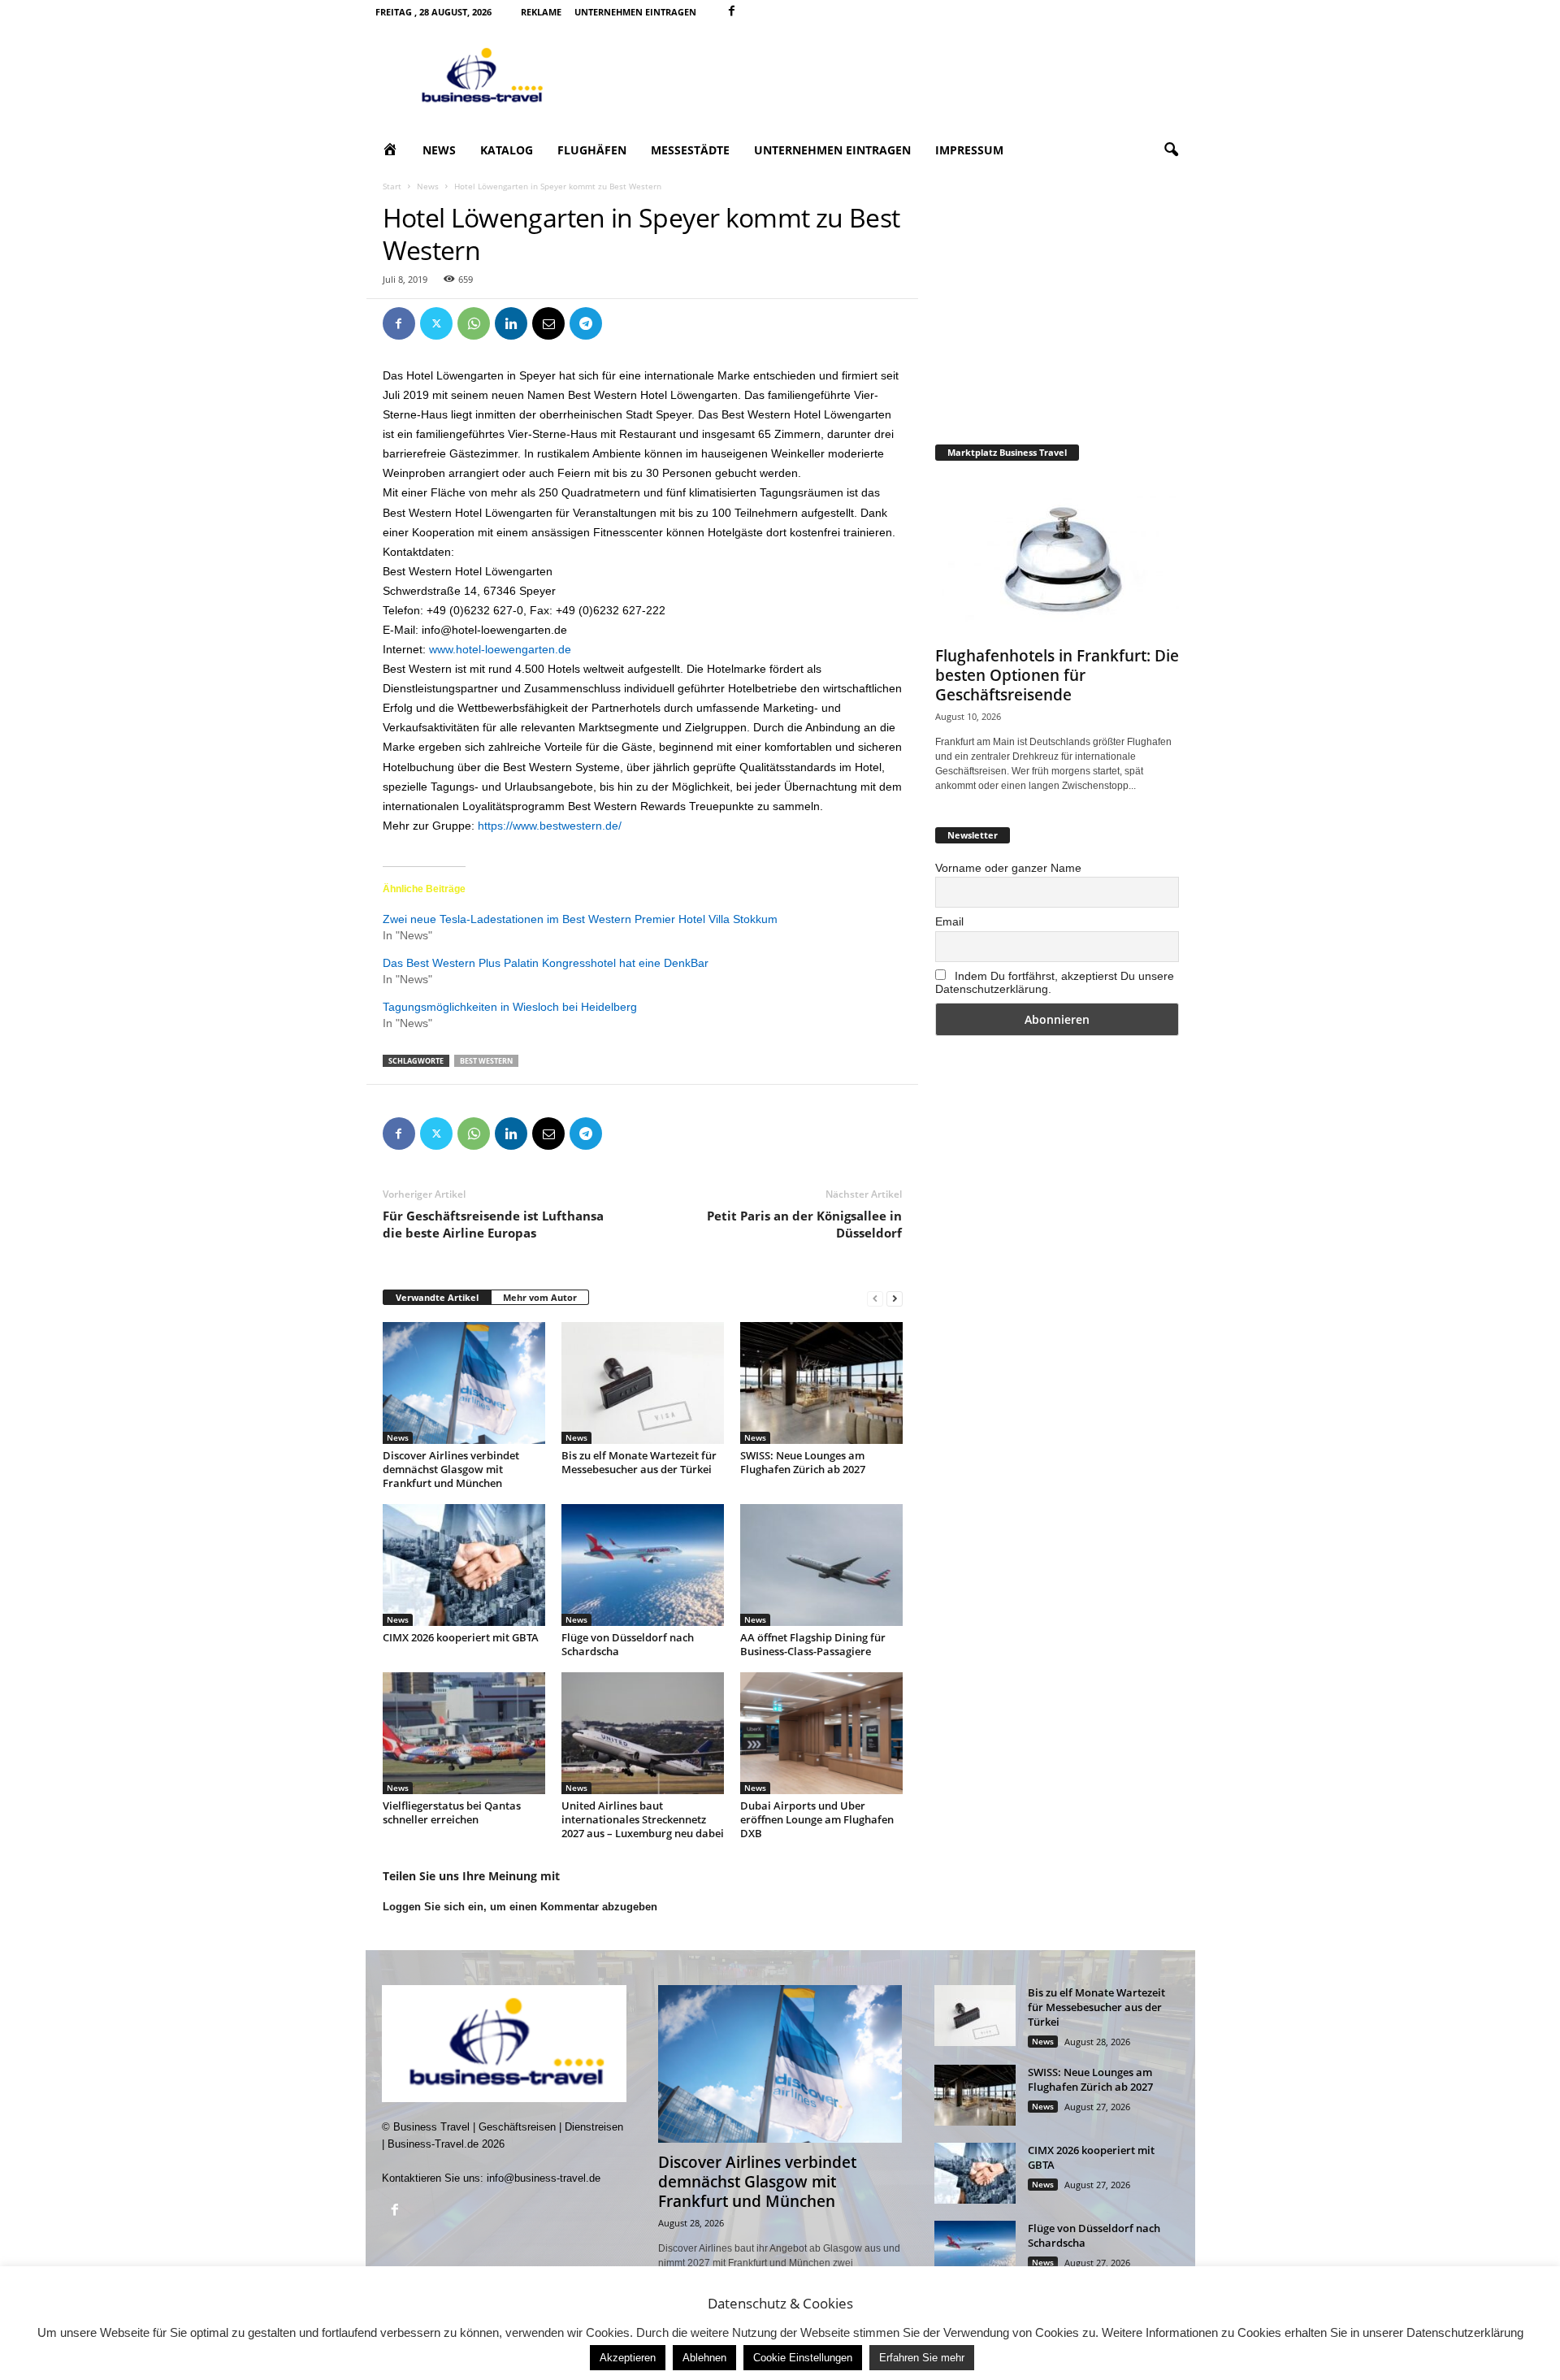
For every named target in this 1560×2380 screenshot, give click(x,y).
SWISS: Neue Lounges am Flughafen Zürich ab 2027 (803, 1462)
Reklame (541, 12)
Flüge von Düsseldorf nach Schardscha (628, 1644)
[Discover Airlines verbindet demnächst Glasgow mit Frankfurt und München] (464, 1383)
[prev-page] (875, 1298)
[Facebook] (732, 12)
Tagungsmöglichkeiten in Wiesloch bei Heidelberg (510, 1007)
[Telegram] (586, 323)
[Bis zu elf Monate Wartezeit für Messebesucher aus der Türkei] (643, 1383)
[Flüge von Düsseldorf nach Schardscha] (643, 1565)
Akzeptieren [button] (628, 2358)
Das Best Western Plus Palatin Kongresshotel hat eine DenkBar (546, 963)
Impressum (969, 150)
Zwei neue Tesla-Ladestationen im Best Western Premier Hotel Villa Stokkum (580, 919)
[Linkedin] (511, 323)
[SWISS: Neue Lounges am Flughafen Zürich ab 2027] (821, 1383)
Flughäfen (592, 150)
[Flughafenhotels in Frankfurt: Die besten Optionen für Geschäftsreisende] (1057, 557)
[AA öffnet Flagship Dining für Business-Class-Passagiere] (821, 1565)
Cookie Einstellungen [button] (803, 2358)
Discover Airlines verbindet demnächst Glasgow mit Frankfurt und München (451, 1469)
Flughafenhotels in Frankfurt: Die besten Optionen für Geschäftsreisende (1057, 675)
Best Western (486, 1061)
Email (949, 921)
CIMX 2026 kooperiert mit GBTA (461, 1637)
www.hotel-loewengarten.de (500, 649)
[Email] (548, 323)
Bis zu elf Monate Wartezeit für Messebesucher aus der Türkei (639, 1462)
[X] (436, 323)
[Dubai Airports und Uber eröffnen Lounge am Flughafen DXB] (821, 1733)
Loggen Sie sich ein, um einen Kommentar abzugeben (520, 1907)
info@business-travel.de (544, 2178)
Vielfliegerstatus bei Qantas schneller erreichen (452, 1812)
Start (392, 186)
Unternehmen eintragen (635, 12)
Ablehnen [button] (704, 2358)
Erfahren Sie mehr (922, 2358)
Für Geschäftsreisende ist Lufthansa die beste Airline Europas (493, 1224)
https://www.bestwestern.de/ (550, 826)
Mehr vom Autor (540, 1297)
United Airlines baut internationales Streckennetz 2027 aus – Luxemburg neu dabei (643, 1819)
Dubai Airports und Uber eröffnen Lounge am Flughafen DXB (817, 1819)
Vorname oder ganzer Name (1008, 868)
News (439, 150)
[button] (1171, 150)
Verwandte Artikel (437, 1297)
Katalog (507, 150)
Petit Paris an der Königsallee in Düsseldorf (804, 1224)
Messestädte (690, 150)
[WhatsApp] (474, 323)
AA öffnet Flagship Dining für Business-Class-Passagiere (813, 1644)
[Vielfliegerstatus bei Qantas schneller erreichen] (464, 1733)
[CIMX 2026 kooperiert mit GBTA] (464, 1565)
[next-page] (895, 1298)
